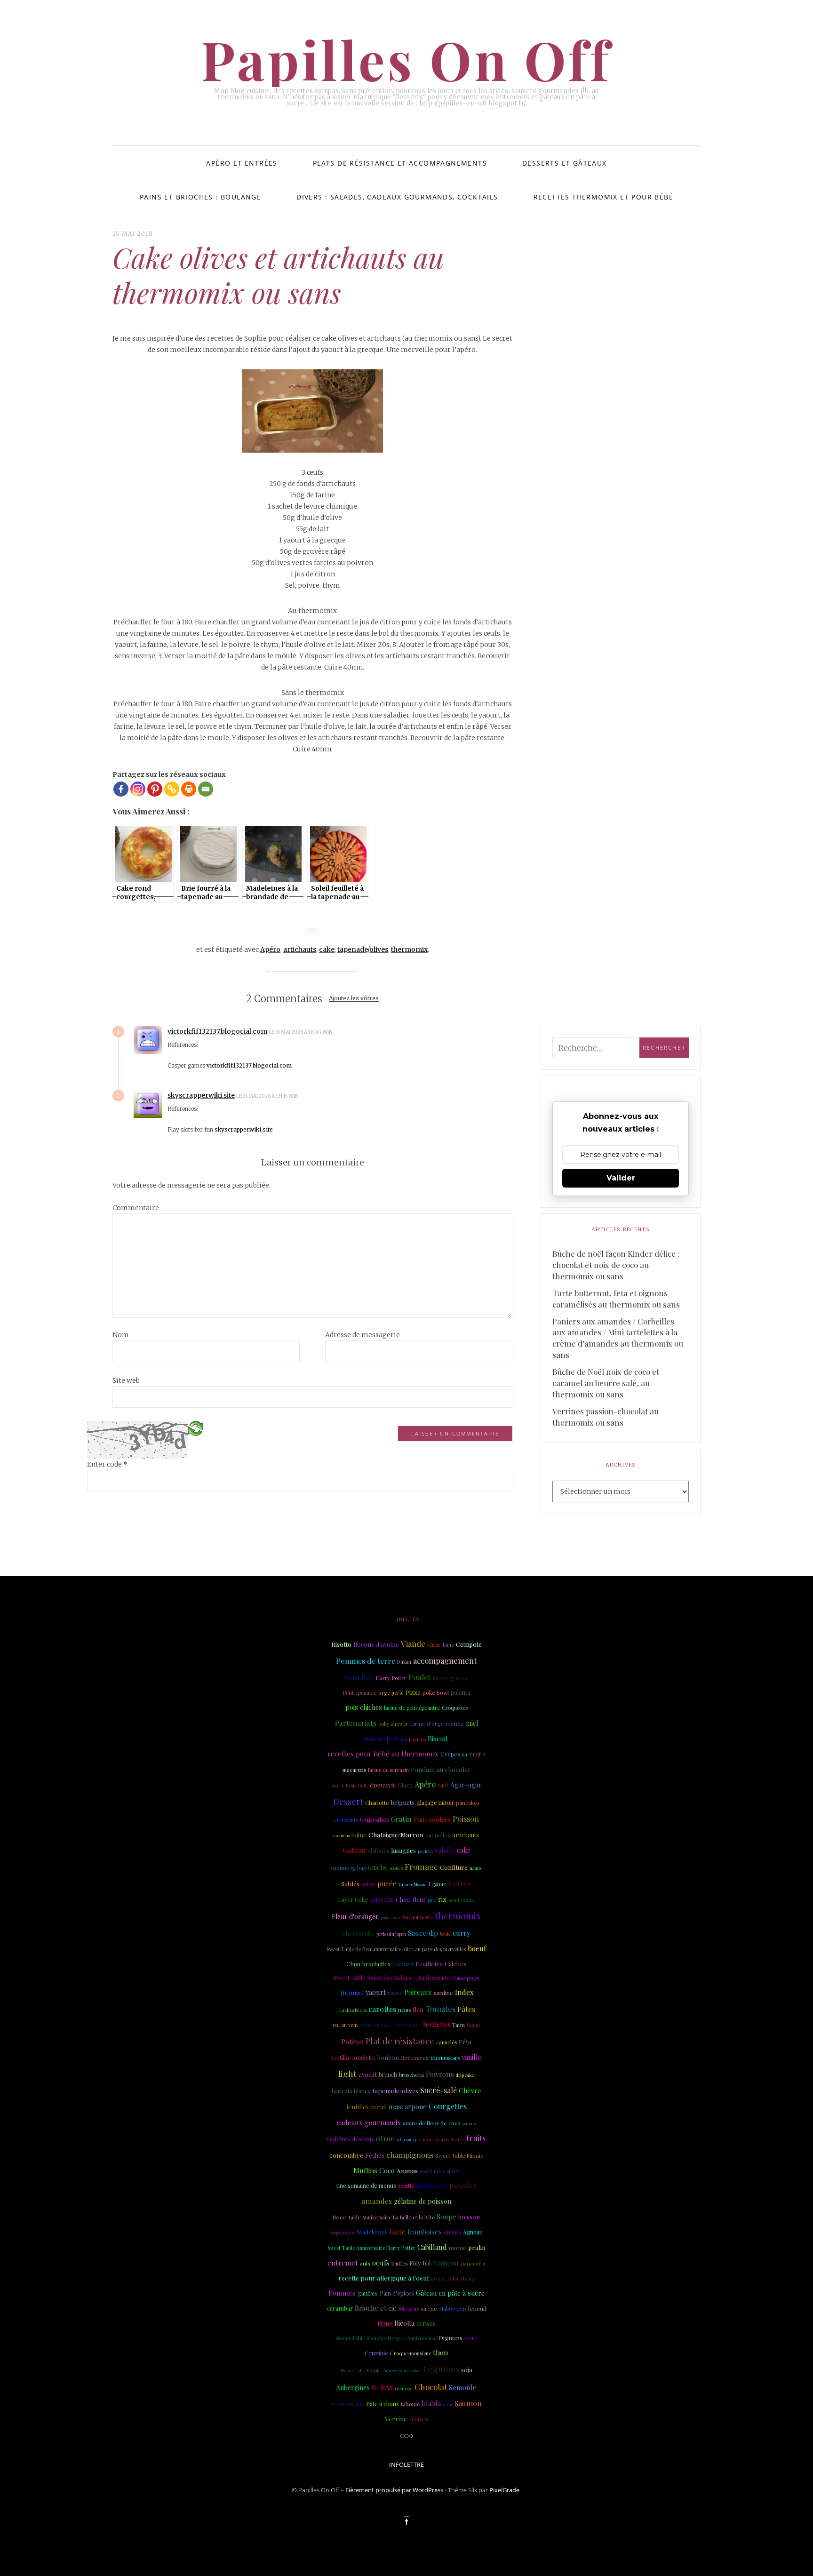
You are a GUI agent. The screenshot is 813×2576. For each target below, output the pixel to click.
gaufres (368, 2293)
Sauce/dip (423, 1933)
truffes (399, 2263)
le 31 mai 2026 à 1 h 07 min (301, 1032)
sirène (429, 2308)
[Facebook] (121, 789)
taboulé (410, 2404)
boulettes (437, 2024)
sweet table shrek (439, 2171)
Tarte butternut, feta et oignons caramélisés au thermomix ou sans (616, 1299)
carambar (340, 2308)
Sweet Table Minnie (459, 2156)
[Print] (189, 789)
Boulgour (446, 2263)
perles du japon (391, 1934)
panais (469, 2123)
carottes (382, 2009)
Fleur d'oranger (355, 1917)
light (347, 2073)
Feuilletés (429, 1963)
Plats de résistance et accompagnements (400, 163)
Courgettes (448, 2106)
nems (404, 2010)
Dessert (348, 1802)
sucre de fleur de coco (432, 2123)
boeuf (477, 1948)
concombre (346, 2155)
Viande (413, 1643)
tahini (473, 2025)
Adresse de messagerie (363, 1335)
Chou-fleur (411, 1899)
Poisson (466, 1818)
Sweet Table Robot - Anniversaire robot (381, 2370)
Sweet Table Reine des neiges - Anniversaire (392, 1978)
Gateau (354, 1850)
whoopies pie (409, 2139)
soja (467, 2369)
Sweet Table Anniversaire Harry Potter (371, 2248)
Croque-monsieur (410, 2353)
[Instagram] (138, 789)
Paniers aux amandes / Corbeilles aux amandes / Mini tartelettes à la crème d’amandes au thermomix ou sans (618, 1338)
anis (365, 2263)
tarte (398, 2232)
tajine (359, 1835)
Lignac (437, 1884)
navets (395, 1993)
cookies (440, 1819)
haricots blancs (351, 2091)
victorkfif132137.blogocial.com (217, 1031)
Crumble (376, 2353)
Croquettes (455, 1708)
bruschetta (411, 2075)
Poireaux (418, 1992)
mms (448, 2404)
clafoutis (379, 1850)
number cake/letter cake (391, 2025)
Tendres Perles (352, 2010)
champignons (410, 2155)
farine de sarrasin (388, 1770)
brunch (388, 2074)
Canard (403, 1964)
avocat (368, 2074)
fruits (476, 2138)
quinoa (452, 2232)
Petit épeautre (359, 1693)
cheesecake (359, 1933)
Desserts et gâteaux (565, 163)
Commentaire (136, 1208)
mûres (368, 1884)
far (465, 1755)
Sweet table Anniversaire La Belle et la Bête (384, 2217)
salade (445, 1850)
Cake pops (466, 1978)
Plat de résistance (400, 2041)
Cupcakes (375, 1819)
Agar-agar (466, 1785)
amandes (377, 2201)
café (443, 1785)
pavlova (425, 1851)
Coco (387, 2170)
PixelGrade (504, 2490)
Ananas (407, 2170)
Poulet (419, 1677)
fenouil (477, 2308)
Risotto (341, 1644)
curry (461, 1933)
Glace (405, 1785)
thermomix (409, 949)
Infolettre (406, 2464)
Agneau (473, 2232)
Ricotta (404, 2323)
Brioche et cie (376, 2308)
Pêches (375, 2155)
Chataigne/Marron (396, 1834)
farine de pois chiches (444, 2139)
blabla (431, 2403)
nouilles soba (462, 1900)
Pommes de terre (366, 1661)
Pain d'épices (397, 2293)
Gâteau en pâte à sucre (450, 2293)
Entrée (460, 1883)
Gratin (401, 1819)
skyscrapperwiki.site (201, 1095)
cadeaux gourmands (369, 2122)
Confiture (454, 1867)
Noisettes (359, 1677)
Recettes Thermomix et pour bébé (603, 197)
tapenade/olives (363, 949)
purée (387, 1883)
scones (396, 1868)
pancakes (468, 1803)
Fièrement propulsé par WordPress (394, 2490)
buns (448, 1645)
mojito (478, 1754)
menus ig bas (349, 1867)
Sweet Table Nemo (453, 2279)
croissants (346, 1820)
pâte (432, 1900)
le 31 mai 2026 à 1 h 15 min (268, 1096)
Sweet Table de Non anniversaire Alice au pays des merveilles (396, 1949)
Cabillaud (432, 2247)
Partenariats (356, 1723)
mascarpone (408, 2106)
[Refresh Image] (196, 1428)
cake (327, 949)
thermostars (445, 2058)
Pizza (413, 1692)
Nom (121, 1335)
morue (458, 2248)
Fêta (465, 2042)
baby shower (393, 1724)
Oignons (450, 2338)
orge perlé (391, 1693)
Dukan (404, 1662)
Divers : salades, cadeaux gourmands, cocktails (397, 197)
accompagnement (445, 1660)
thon (440, 2353)
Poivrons (440, 2074)
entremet (343, 2263)
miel (472, 1723)
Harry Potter (391, 1678)
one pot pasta (417, 1917)
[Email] (206, 789)
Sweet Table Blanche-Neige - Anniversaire (386, 2338)
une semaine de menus (366, 2185)
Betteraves (415, 2058)
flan (418, 2009)
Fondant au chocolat (440, 1769)
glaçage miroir (435, 1802)
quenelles (438, 1835)
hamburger (432, 2185)
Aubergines (353, 2388)
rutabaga (404, 2388)
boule (445, 1934)
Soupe (446, 2217)
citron (385, 2138)
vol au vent (345, 2025)
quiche (378, 1867)
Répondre (359, 1032)
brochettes (376, 1964)
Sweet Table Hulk (350, 1785)
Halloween (453, 2309)
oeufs (381, 2263)
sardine (443, 1993)
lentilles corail (367, 2107)
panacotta (473, 2263)
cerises (426, 2323)
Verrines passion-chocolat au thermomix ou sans (606, 1417)
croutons (342, 1835)
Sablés (350, 1883)
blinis (434, 1645)
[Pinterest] (155, 789)
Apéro (270, 949)
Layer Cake (353, 1899)
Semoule (463, 2387)
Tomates (440, 2009)
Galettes (455, 1964)
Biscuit (438, 1739)
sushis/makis (347, 2404)
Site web (126, 1380)
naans (475, 1868)
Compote (469, 1644)
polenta (460, 1692)
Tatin (458, 2025)
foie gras (409, 2309)
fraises (418, 2419)
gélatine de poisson (422, 2201)
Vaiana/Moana (413, 1884)
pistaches (463, 2185)
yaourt (376, 1992)
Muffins (365, 2170)
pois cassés (390, 1917)
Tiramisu (351, 1992)
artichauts (300, 949)
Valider (621, 1178)
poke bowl (436, 1692)
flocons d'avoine (376, 1644)
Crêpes (450, 1754)
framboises (425, 2232)
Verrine (396, 2418)
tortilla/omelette (353, 2057)
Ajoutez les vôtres (354, 999)
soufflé (406, 2186)
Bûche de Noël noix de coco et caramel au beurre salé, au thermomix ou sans (606, 1383)
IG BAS (382, 2387)
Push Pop (417, 1739)
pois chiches (364, 1707)
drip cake (465, 2075)
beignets (403, 1802)
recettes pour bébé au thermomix (383, 1754)
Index (464, 1992)
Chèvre (470, 2090)
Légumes (441, 2369)
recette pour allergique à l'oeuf (384, 2278)
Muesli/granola (450, 1678)
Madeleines (372, 2232)
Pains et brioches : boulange (200, 197)
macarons (354, 1770)
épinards (383, 1785)
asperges (343, 2232)
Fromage (421, 1866)
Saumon (468, 2403)
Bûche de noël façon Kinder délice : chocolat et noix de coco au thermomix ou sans (616, 1265)
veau (470, 2338)
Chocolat (431, 2387)
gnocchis (382, 1899)
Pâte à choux (383, 2404)
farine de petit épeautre (412, 1708)
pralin (477, 2247)
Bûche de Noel (386, 1739)
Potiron (352, 2042)
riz (442, 1899)
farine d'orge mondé (437, 1723)
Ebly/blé (420, 2263)
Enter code (107, 1464)
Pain (420, 1819)
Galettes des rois (351, 2138)
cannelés (446, 2042)
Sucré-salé (438, 2090)
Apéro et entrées (242, 163)
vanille (472, 2057)
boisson (469, 2217)
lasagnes (404, 1850)
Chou (353, 1964)
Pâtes (466, 2009)
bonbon (388, 2057)
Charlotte (377, 1802)
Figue (385, 2323)
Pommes (342, 2293)
